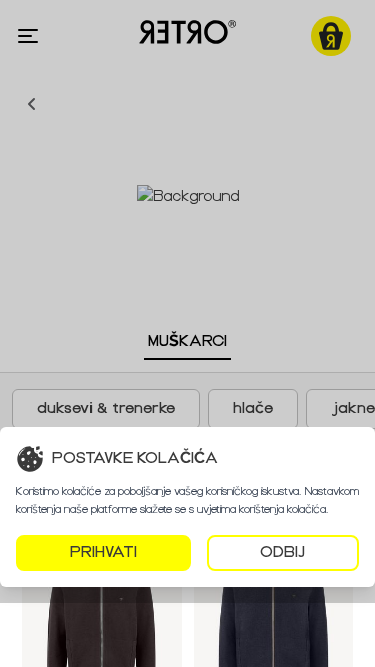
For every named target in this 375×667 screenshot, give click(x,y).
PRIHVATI (103, 552)
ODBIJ (282, 552)
